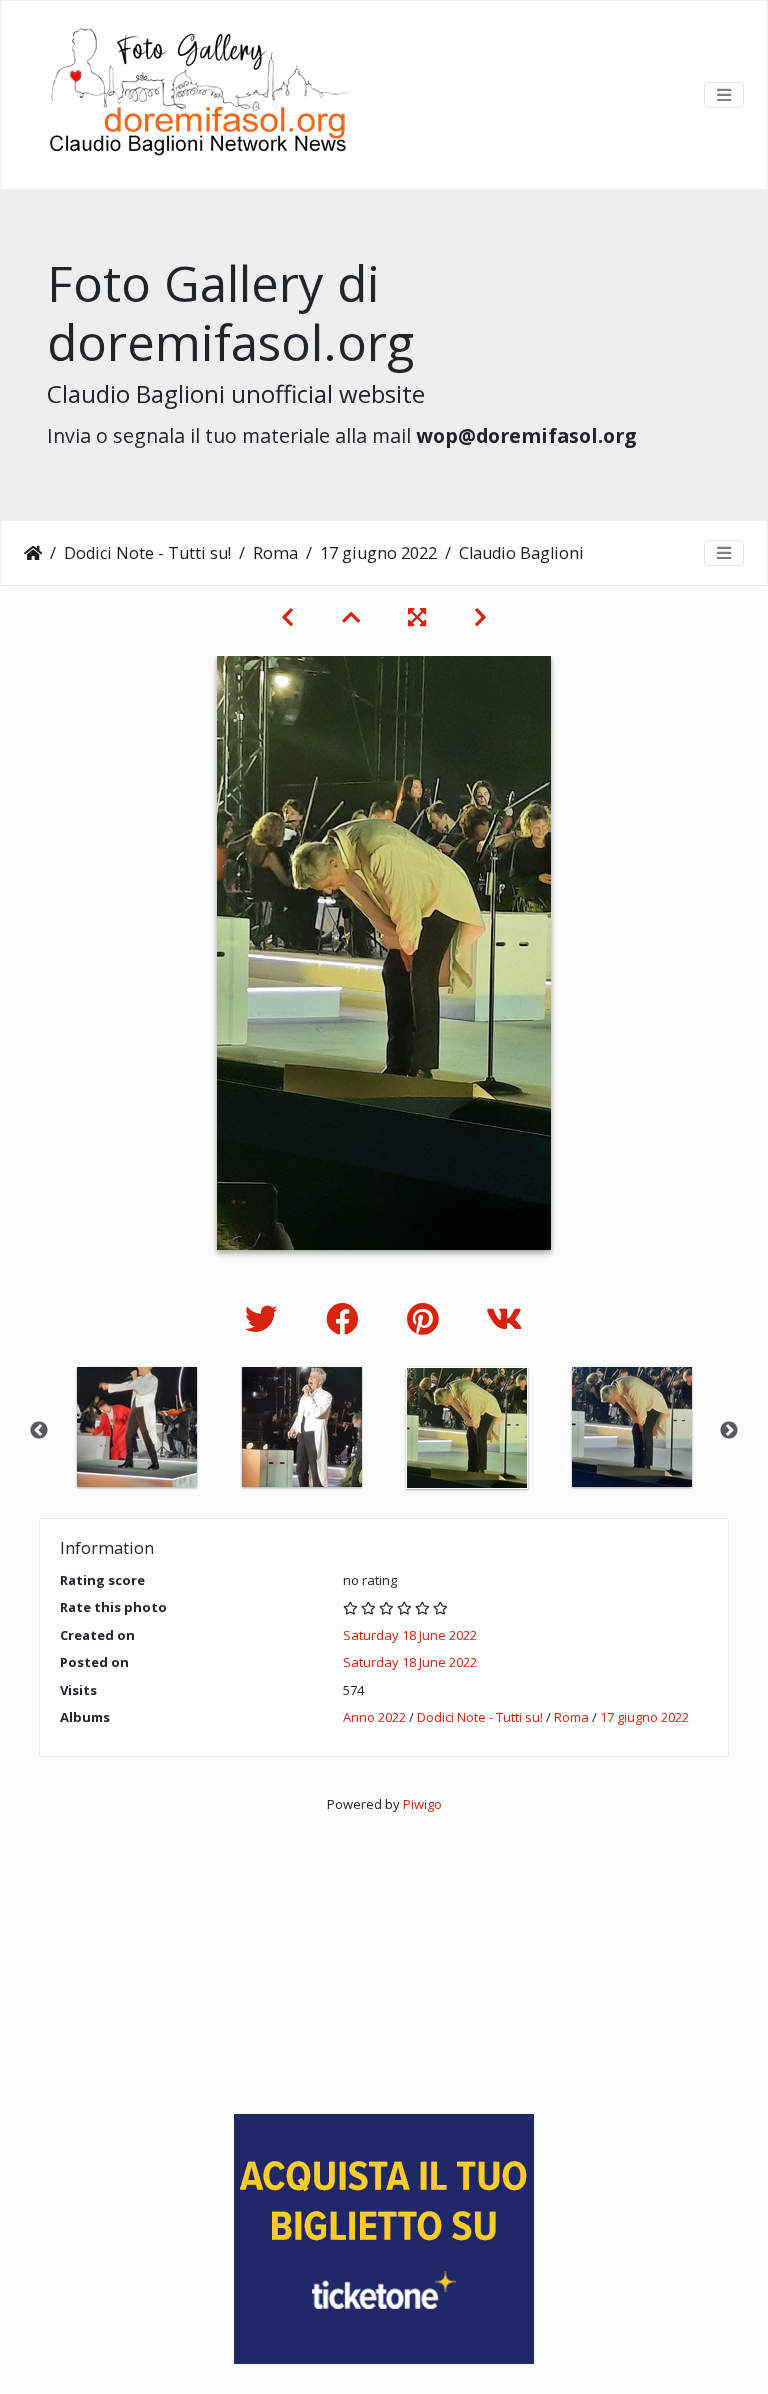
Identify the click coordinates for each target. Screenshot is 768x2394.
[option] (136, 1427)
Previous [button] (39, 1431)
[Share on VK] (504, 1318)
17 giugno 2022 (378, 553)
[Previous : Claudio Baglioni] (287, 617)
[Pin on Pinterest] (426, 1318)
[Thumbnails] (351, 617)
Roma (275, 553)
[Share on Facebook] (346, 1318)
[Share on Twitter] (265, 1318)
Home (33, 553)
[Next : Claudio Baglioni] (480, 617)
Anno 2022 (374, 1717)
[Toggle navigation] (724, 95)
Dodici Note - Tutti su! (147, 553)
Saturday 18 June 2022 (410, 1635)
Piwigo (422, 1804)
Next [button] (729, 1431)
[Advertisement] (384, 1954)
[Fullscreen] (417, 617)
